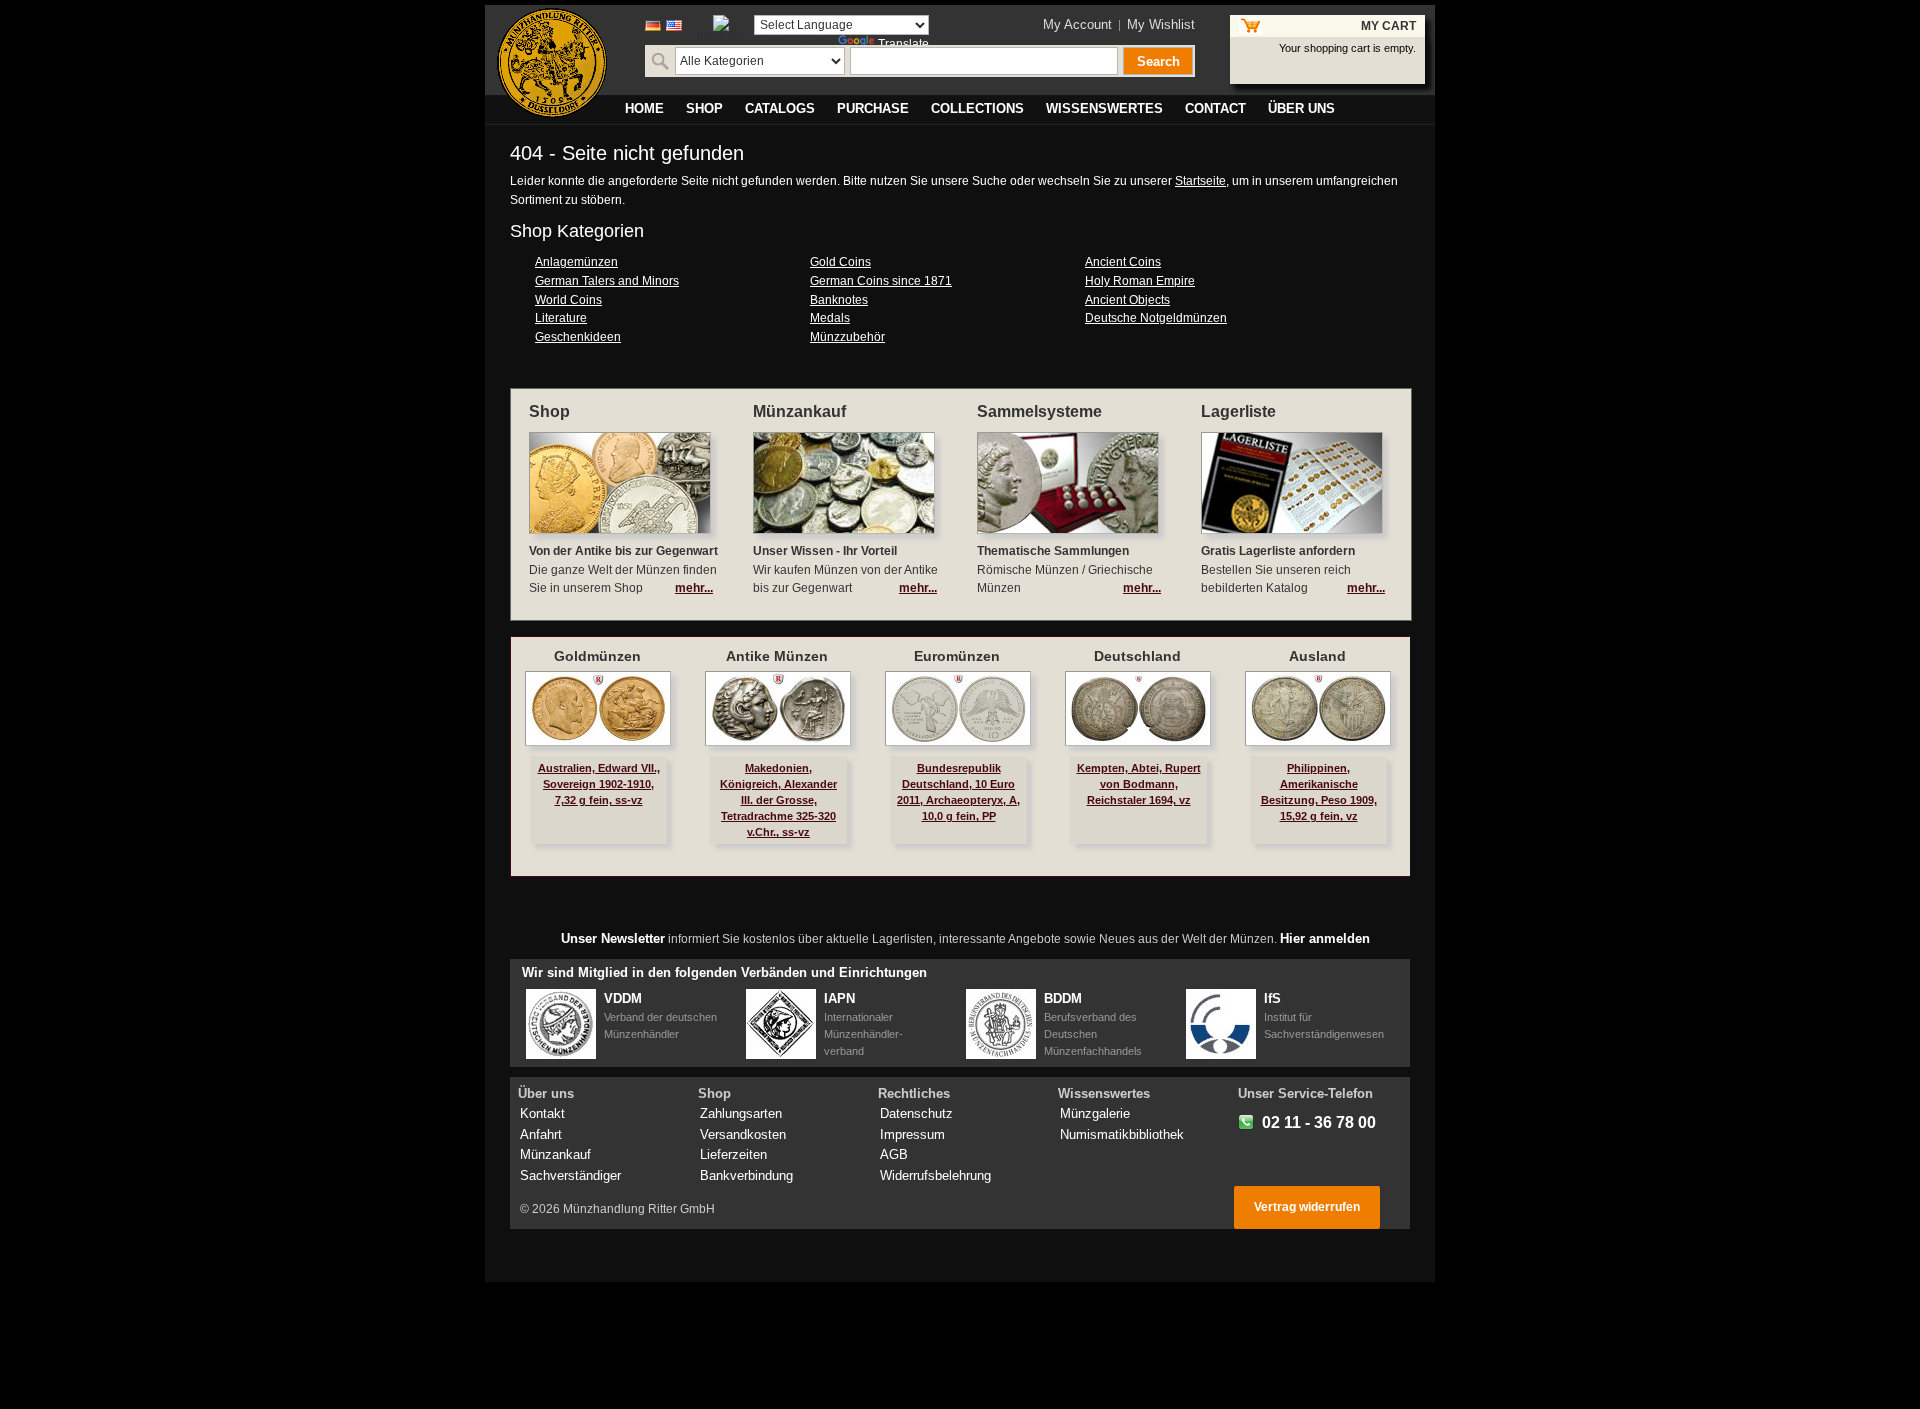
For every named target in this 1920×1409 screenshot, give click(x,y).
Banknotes (839, 300)
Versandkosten (743, 1134)
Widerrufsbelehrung (935, 1175)
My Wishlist (1161, 24)
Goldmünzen (597, 656)
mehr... (694, 588)
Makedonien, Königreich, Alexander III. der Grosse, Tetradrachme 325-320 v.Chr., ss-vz (778, 800)
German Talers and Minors (607, 281)
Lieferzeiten (733, 1154)
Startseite (1200, 181)
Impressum (912, 1134)
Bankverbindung (746, 1175)
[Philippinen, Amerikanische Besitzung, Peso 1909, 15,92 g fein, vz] (1318, 708)
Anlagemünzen (576, 262)
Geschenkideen (578, 337)
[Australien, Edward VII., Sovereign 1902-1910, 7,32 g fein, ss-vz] (598, 708)
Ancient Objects (1127, 300)
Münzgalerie (1095, 1113)
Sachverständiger (570, 1175)
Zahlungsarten (741, 1113)
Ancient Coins (1123, 262)
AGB (894, 1154)
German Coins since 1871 (881, 281)
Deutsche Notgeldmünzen (1156, 318)
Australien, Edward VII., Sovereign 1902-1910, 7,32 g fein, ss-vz (599, 784)
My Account (1077, 24)
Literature (561, 318)
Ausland (1317, 656)
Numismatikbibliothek (1122, 1134)
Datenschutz (916, 1113)
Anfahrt (541, 1134)
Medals (830, 318)
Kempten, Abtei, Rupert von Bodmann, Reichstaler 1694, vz (1139, 784)
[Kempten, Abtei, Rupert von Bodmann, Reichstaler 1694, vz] (1138, 708)
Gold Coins (840, 262)
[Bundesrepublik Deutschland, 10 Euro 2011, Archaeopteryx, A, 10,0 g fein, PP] (958, 708)
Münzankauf (555, 1154)
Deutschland (1137, 656)
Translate (903, 44)
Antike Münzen (777, 656)
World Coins (568, 300)
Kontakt (542, 1113)
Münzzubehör (847, 337)
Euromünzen (957, 656)
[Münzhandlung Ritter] (552, 63)
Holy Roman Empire (1140, 281)
